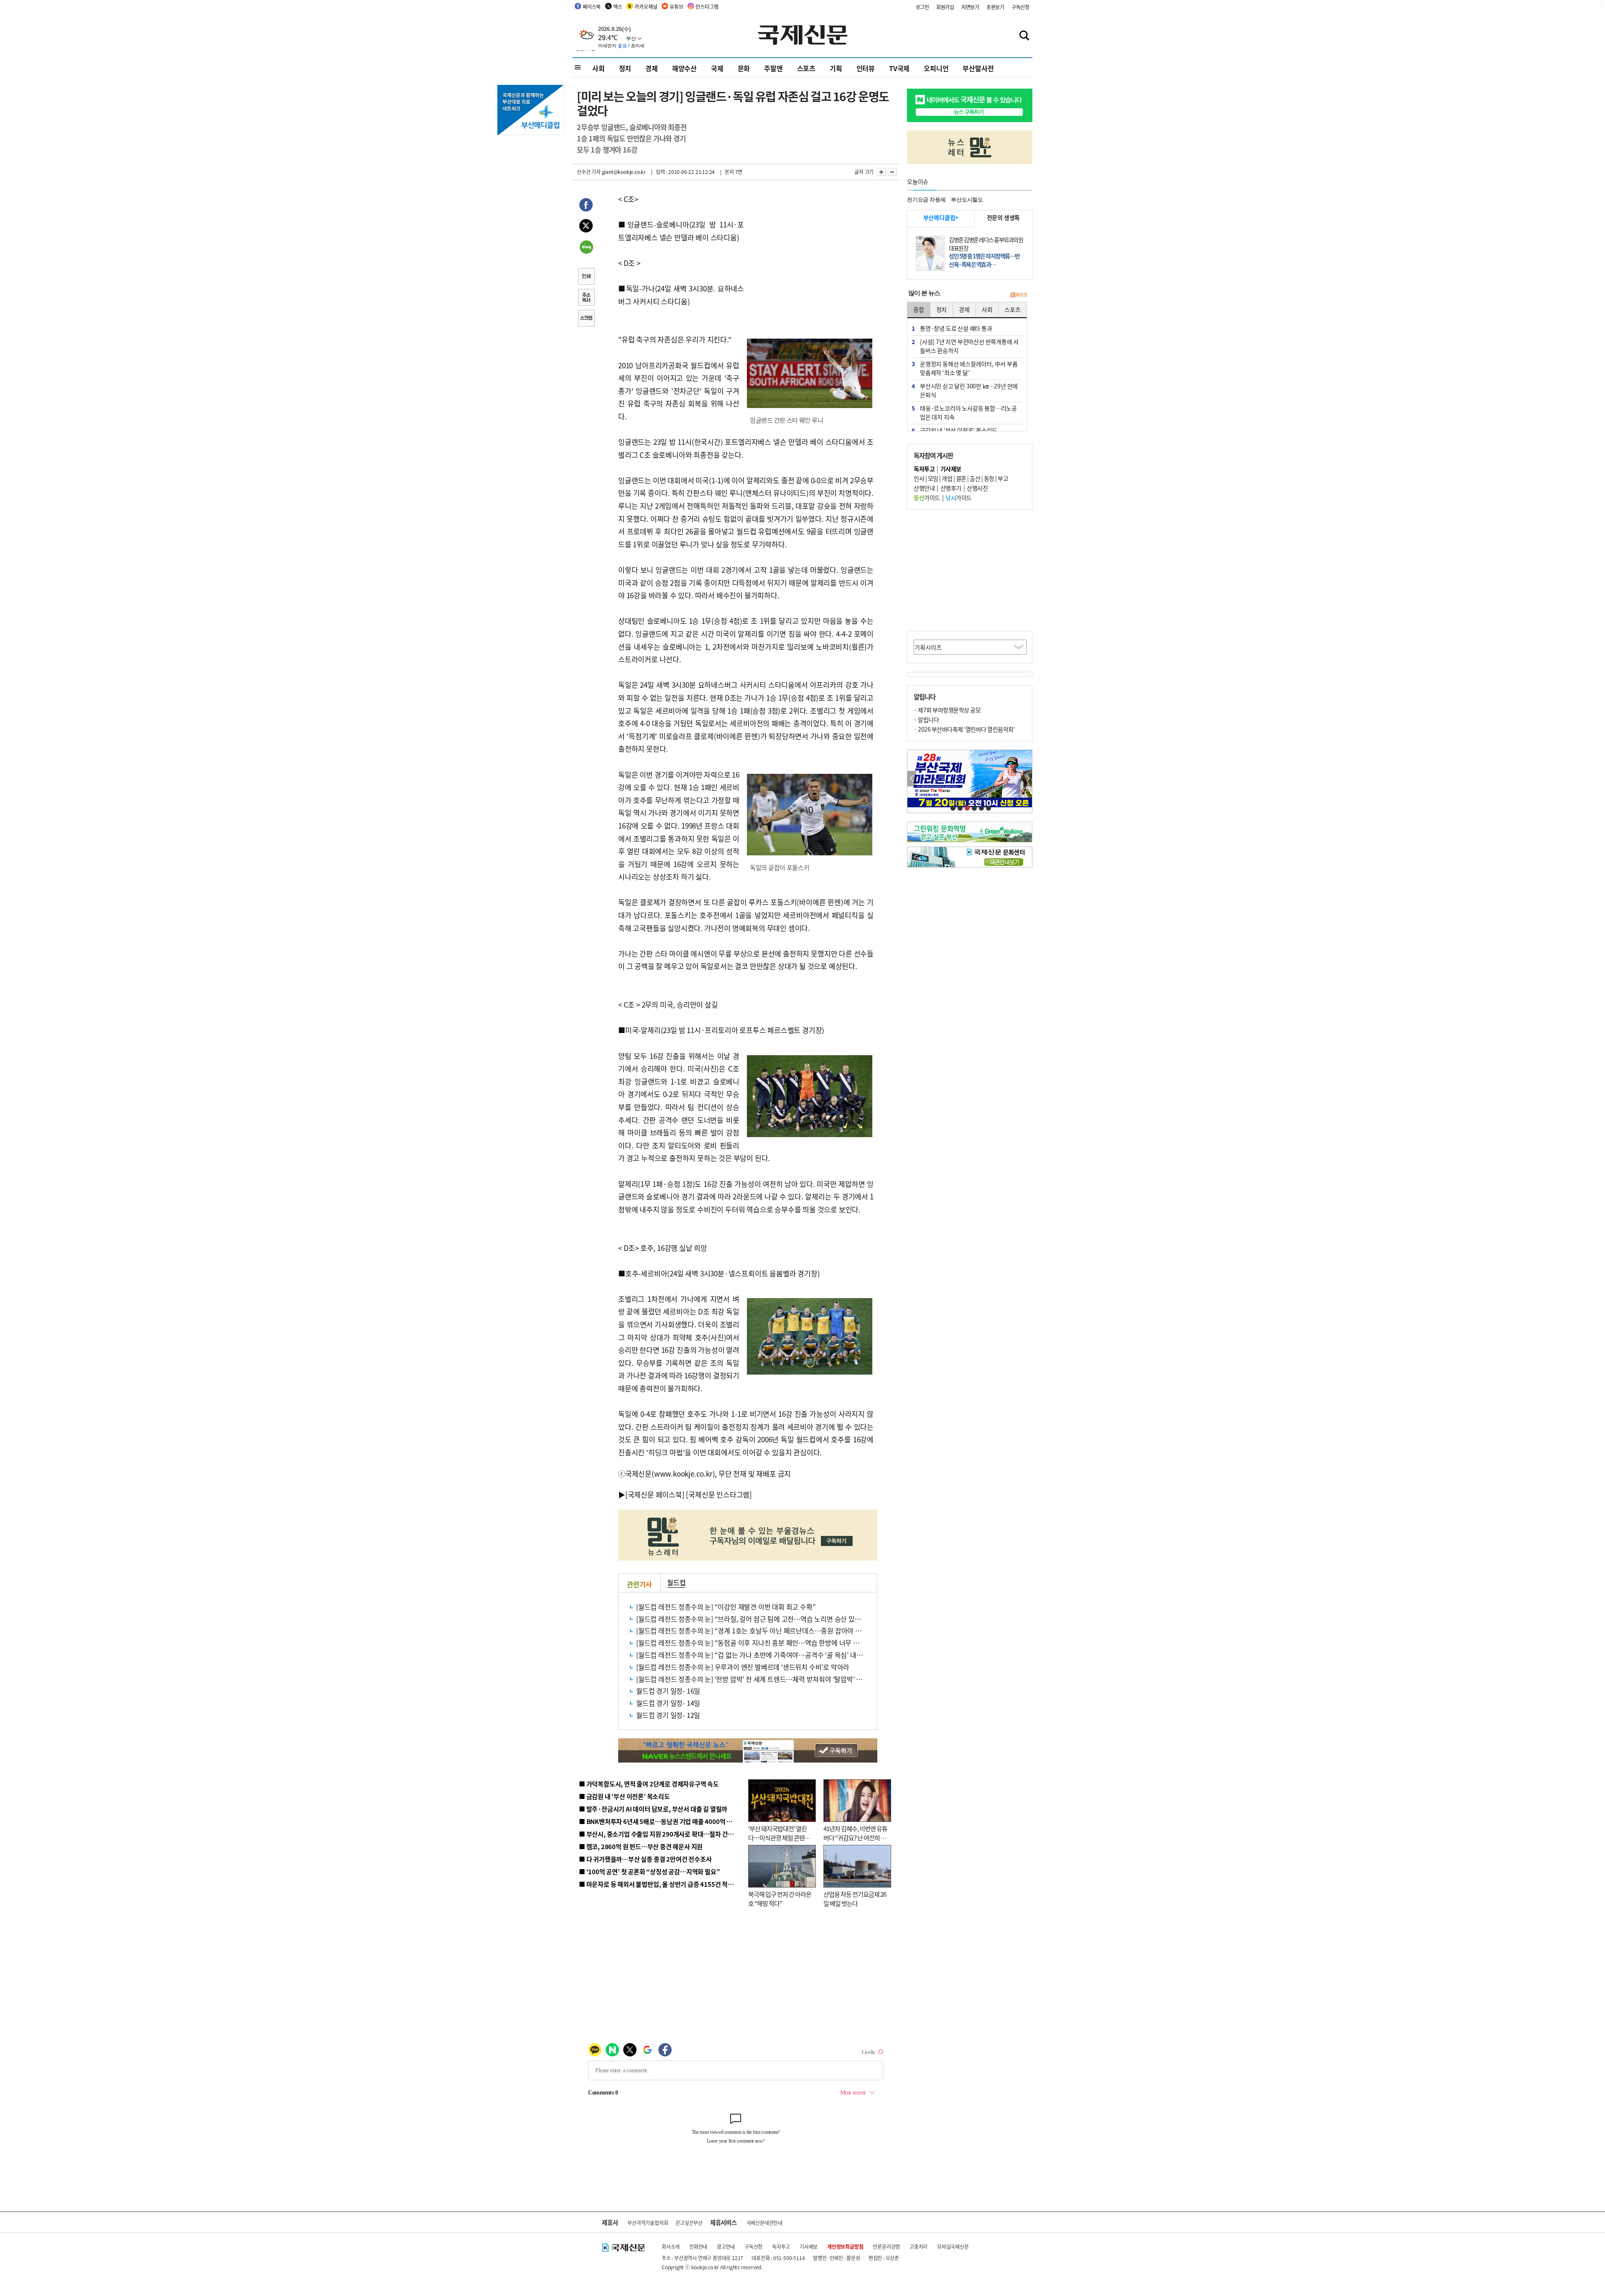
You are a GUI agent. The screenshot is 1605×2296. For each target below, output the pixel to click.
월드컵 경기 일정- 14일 (668, 1703)
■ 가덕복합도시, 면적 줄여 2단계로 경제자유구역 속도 (649, 1784)
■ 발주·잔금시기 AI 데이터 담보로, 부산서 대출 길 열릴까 (653, 1809)
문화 (744, 68)
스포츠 (806, 68)
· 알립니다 (926, 719)
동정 (989, 478)
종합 (919, 309)
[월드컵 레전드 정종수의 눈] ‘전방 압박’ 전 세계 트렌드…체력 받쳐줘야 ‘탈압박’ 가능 (752, 1679)
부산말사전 (978, 68)
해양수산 (684, 68)
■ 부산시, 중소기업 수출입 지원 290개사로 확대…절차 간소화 (659, 1834)
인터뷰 (866, 68)
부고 (1003, 478)
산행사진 (977, 488)
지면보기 (970, 7)
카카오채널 (646, 6)
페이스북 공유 (586, 206)
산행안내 (924, 488)
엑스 (618, 6)
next (1028, 779)
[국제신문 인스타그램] (719, 1494)
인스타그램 (707, 6)
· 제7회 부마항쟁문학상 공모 (947, 710)
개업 (947, 478)
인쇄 (586, 277)
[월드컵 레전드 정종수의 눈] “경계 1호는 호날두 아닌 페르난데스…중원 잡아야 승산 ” (754, 1630)
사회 (599, 68)
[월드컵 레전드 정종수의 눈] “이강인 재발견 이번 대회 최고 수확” (726, 1607)
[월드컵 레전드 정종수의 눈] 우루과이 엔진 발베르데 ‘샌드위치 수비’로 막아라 (743, 1667)
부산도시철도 (967, 200)
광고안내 (726, 2246)
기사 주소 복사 (586, 298)
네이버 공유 (586, 248)
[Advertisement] (811, 245)
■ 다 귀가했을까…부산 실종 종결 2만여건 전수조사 (645, 1859)
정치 (625, 68)
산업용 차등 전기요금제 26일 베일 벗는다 (855, 1899)
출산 (975, 478)
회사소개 (671, 2246)
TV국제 (899, 68)
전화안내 (698, 2246)
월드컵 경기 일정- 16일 (668, 1691)
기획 (836, 68)
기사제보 (809, 2246)
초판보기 (995, 7)
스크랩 (586, 319)
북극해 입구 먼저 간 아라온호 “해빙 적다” (780, 1899)
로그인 (922, 7)
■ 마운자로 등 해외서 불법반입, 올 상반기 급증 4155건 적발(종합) (664, 1884)
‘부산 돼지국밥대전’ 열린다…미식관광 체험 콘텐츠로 (779, 1838)
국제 (717, 68)
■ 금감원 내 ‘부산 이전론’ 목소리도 (624, 1796)
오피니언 (936, 68)
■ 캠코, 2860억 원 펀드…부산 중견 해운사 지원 (641, 1846)
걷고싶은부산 (689, 2223)
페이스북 (592, 6)
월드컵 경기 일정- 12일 (668, 1715)
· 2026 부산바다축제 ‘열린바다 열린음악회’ (964, 729)
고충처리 (918, 2246)
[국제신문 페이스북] (655, 1494)
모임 (933, 478)
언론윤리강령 (886, 2246)
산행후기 (951, 488)
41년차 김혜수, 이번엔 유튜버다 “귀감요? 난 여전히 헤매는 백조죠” (855, 1838)
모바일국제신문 (953, 2246)
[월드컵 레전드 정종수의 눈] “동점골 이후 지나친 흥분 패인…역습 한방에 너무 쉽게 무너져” (763, 1643)
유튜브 (676, 6)
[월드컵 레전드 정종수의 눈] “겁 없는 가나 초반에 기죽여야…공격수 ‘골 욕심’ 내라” (751, 1655)
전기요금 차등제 (926, 200)
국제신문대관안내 (764, 2223)
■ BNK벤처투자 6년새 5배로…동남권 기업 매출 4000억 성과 (659, 1821)
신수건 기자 (589, 172)
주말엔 (773, 68)
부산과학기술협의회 (648, 2223)
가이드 (927, 497)
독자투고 (781, 2246)
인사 (919, 478)
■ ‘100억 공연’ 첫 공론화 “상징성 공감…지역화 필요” (649, 1871)
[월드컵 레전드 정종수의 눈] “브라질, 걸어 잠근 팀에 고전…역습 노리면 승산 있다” (750, 1619)
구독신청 (1020, 7)
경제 (652, 68)
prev (912, 779)
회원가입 (945, 7)
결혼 (961, 478)
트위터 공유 (586, 227)
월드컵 (676, 1582)
